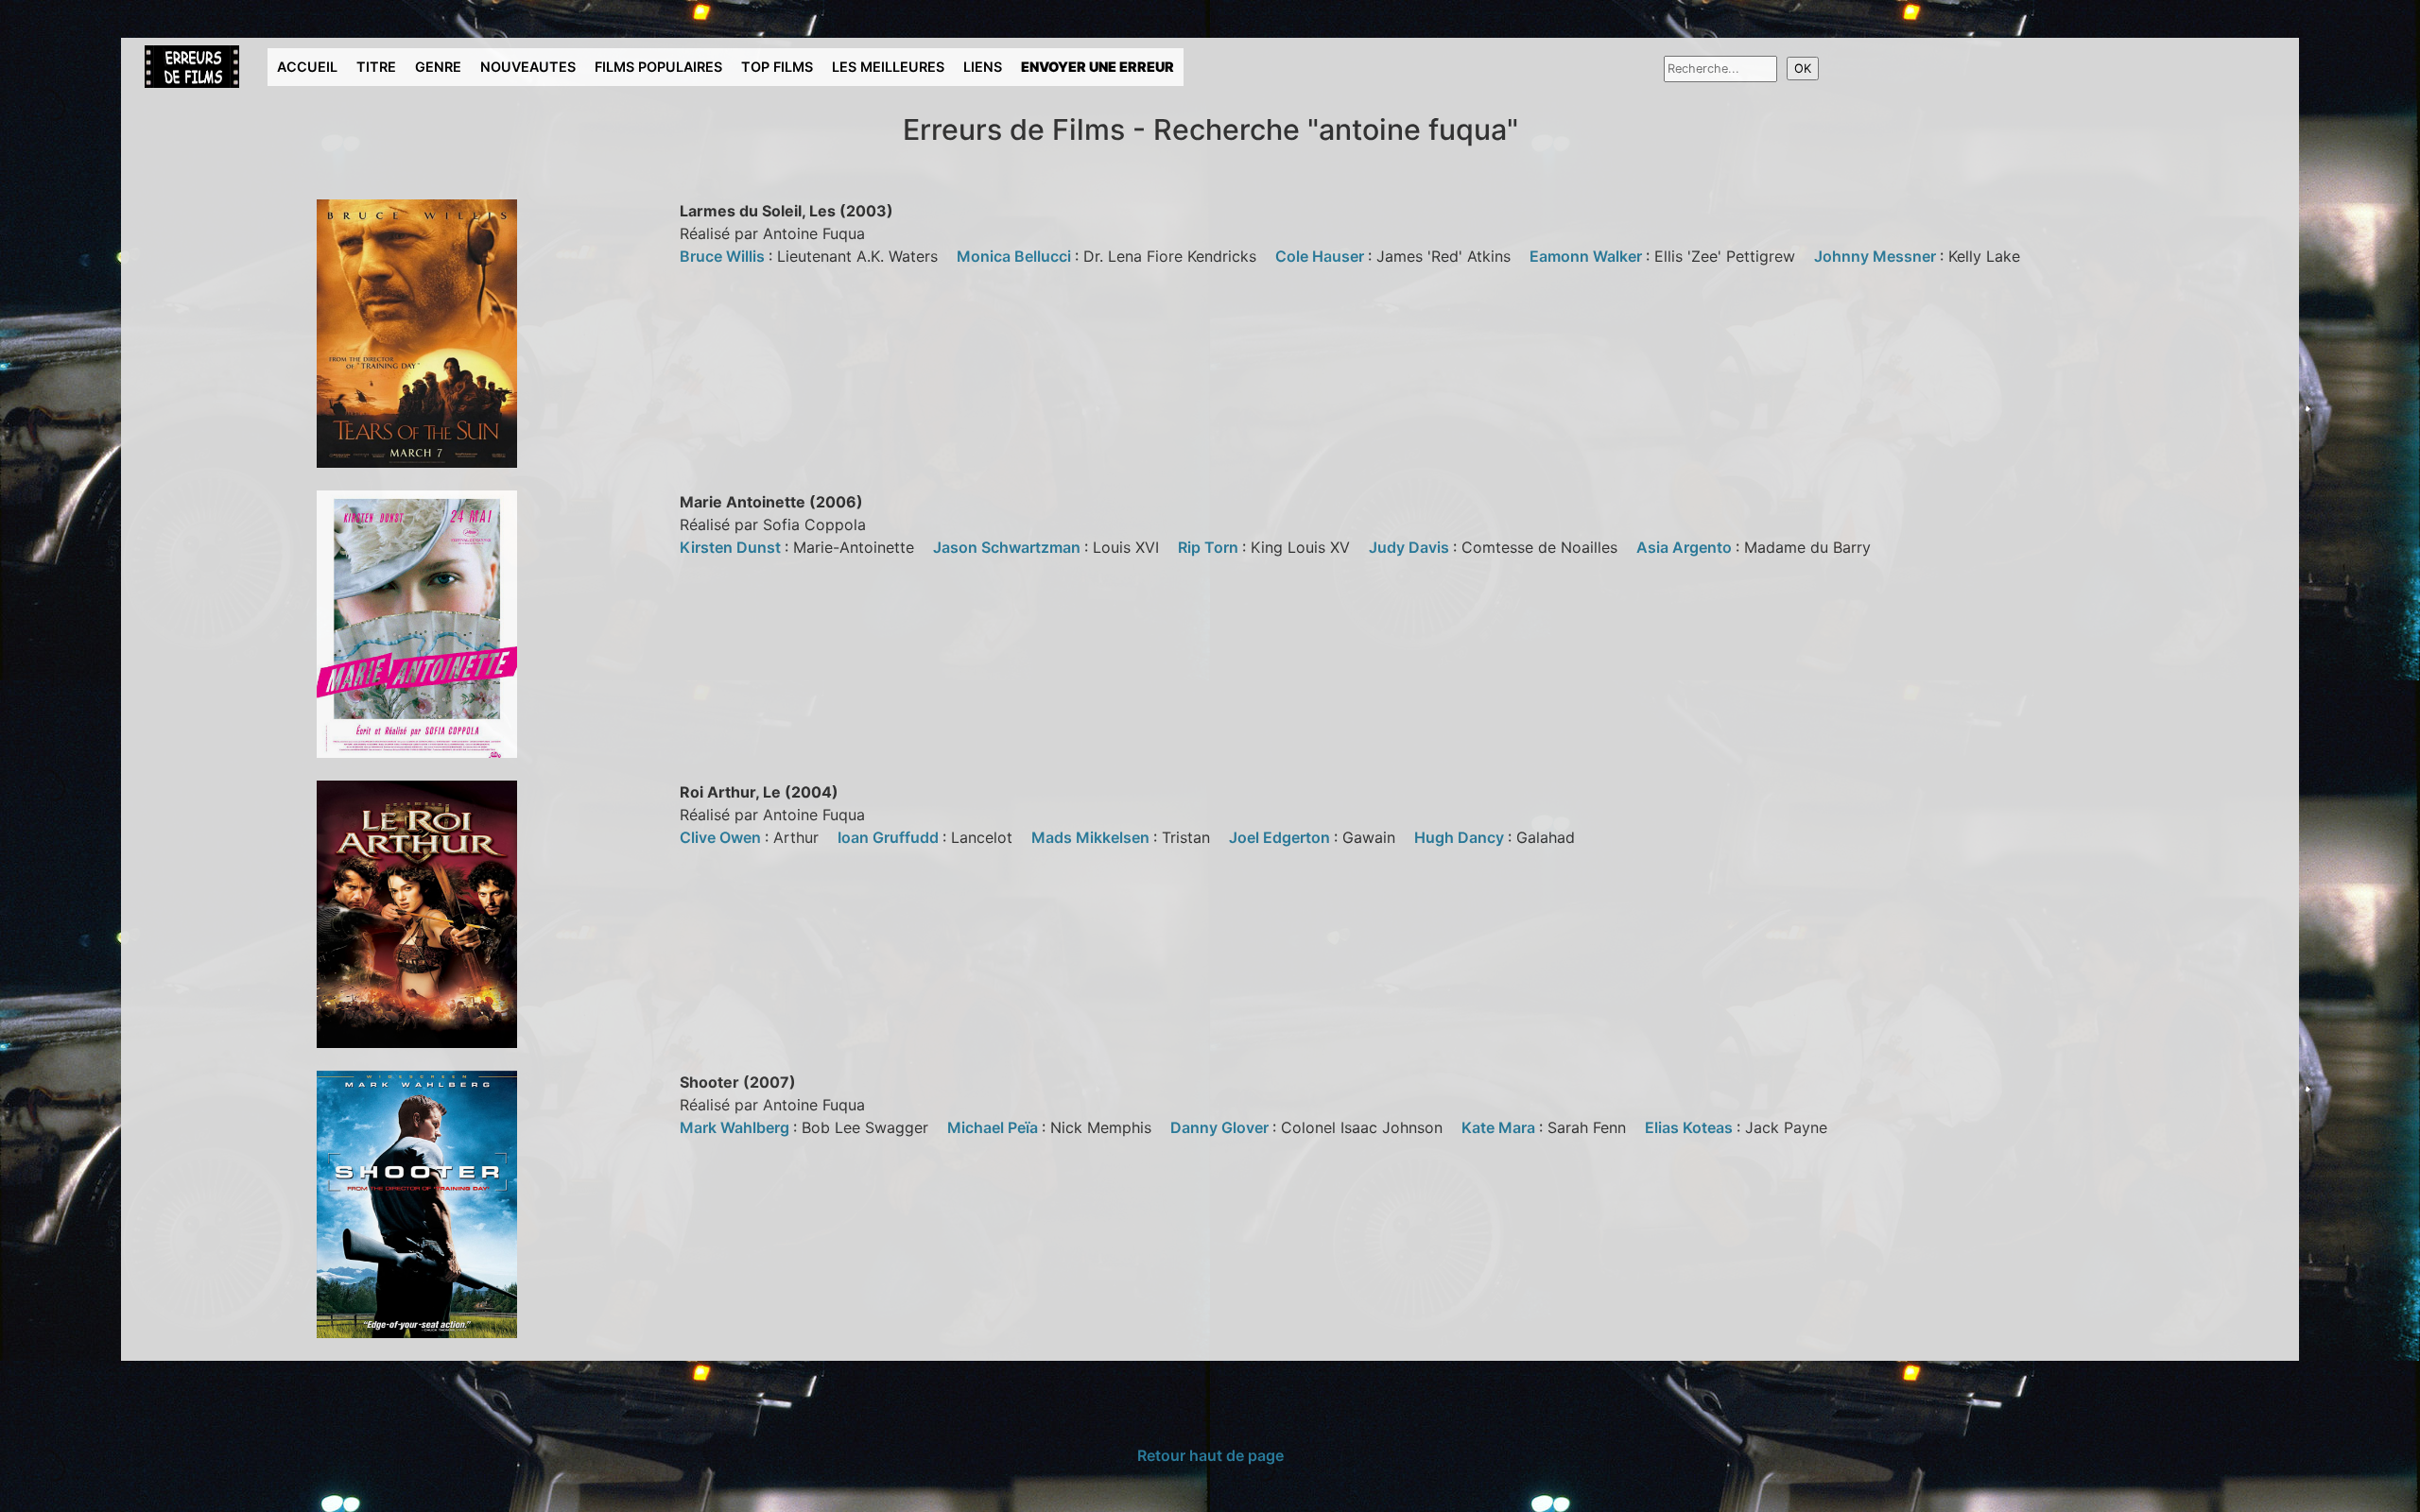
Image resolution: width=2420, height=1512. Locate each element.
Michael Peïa (994, 1127)
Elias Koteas (1691, 1127)
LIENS (983, 67)
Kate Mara (1500, 1127)
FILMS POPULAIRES (658, 67)
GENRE (438, 67)
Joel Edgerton (1281, 837)
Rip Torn (1210, 547)
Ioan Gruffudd (890, 837)
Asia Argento (1686, 547)
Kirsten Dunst (732, 547)
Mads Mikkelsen (1092, 837)
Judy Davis (1411, 547)
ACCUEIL (307, 67)
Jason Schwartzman (1009, 547)
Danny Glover (1221, 1127)
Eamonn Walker (1588, 256)
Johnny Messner (1877, 256)
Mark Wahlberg (736, 1127)
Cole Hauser (1322, 256)
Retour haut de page (1210, 1455)
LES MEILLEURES (888, 67)
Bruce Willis (724, 256)
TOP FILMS (777, 67)
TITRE (376, 67)
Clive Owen (722, 837)
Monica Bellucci (1016, 256)
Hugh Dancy (1461, 837)
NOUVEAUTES (528, 67)
